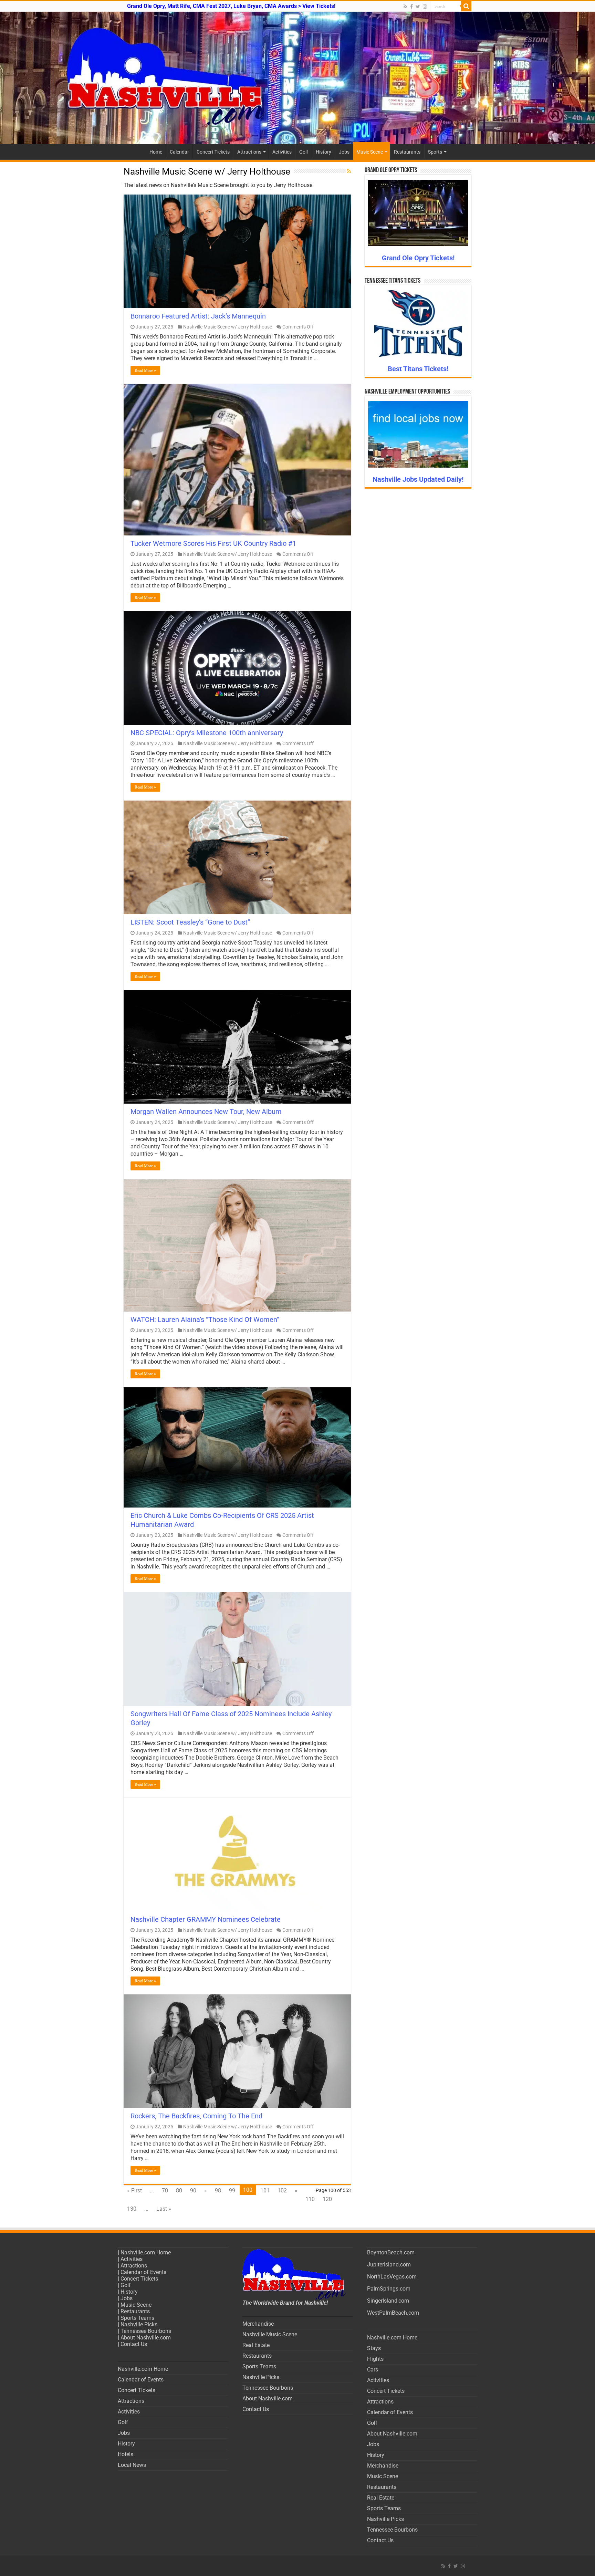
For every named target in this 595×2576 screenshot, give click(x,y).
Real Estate (256, 2345)
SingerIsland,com (388, 2301)
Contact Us (134, 2344)
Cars (373, 2370)
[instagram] (425, 7)
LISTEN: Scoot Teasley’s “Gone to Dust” (190, 922)
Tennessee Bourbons (146, 2331)
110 (310, 2199)
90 (193, 2191)
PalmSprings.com (389, 2289)
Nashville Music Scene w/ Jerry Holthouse (228, 327)
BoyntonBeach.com (391, 2252)
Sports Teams (137, 2318)
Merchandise (258, 2324)
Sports (435, 152)
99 (232, 2191)
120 (327, 2199)
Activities (282, 152)
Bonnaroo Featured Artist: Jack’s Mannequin (198, 316)
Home (156, 152)
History (323, 152)
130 (132, 2209)
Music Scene (370, 152)
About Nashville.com (146, 2338)
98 (218, 2191)
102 (282, 2191)
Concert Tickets (213, 152)
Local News (132, 2465)
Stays (374, 2348)
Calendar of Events (143, 2272)
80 (179, 2191)
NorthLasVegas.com (392, 2277)
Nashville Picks (139, 2324)
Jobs (344, 152)
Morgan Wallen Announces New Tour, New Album (206, 1112)
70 (165, 2191)
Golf (304, 152)
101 (265, 2191)
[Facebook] (411, 7)
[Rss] (405, 7)
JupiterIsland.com (389, 2265)
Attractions (249, 152)
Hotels (126, 2454)
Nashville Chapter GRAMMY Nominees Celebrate (206, 1919)
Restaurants (407, 152)
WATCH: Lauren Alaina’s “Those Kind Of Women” (205, 1320)
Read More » (145, 371)
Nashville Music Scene (270, 2334)
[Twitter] (418, 7)
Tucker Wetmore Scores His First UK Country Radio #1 (213, 543)
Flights (375, 2359)
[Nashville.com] (297, 78)
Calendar (179, 152)
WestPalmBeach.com (393, 2313)
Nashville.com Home (146, 2252)
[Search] (466, 6)
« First (134, 2191)
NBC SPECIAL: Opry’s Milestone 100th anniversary (207, 733)
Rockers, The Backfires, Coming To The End (196, 2116)
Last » (164, 2209)
